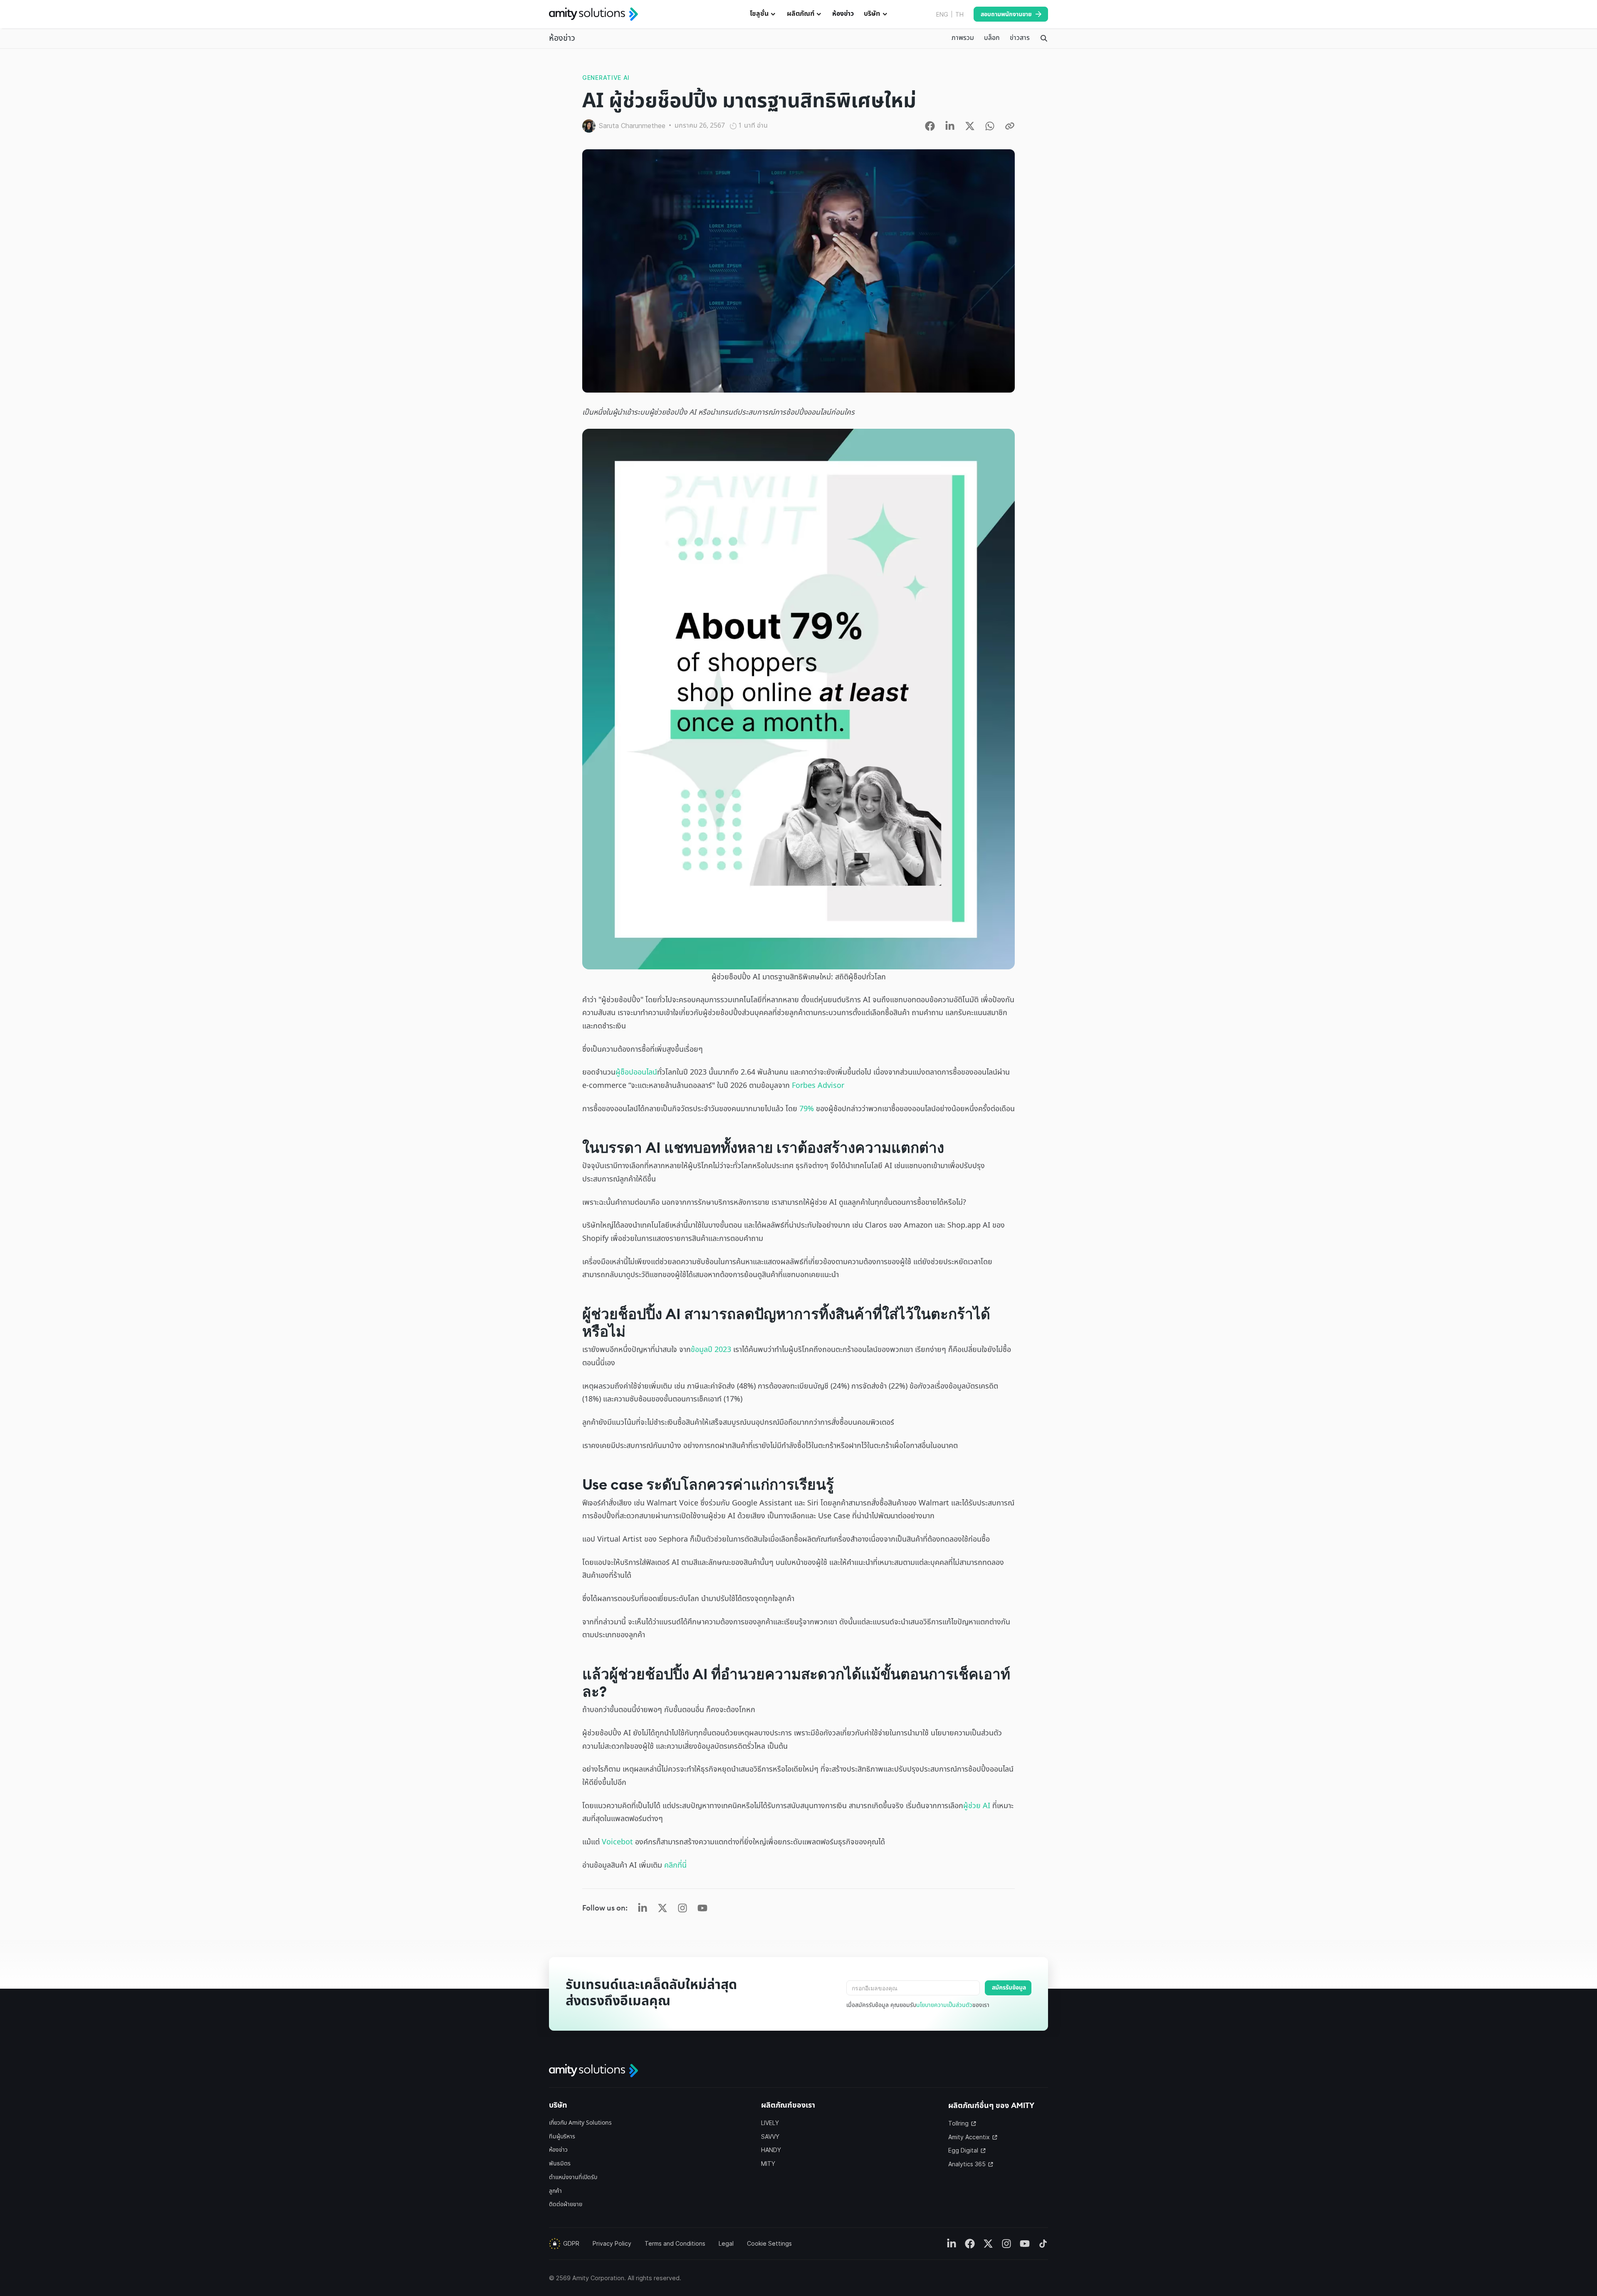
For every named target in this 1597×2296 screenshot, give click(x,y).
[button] (763, 14)
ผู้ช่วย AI (977, 1806)
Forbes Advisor (818, 1086)
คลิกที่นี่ (675, 1865)
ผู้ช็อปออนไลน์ (636, 1072)
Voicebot (617, 1842)
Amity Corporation (598, 2278)
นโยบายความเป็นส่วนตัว (944, 2005)
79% (807, 1109)
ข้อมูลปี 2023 (711, 1350)
